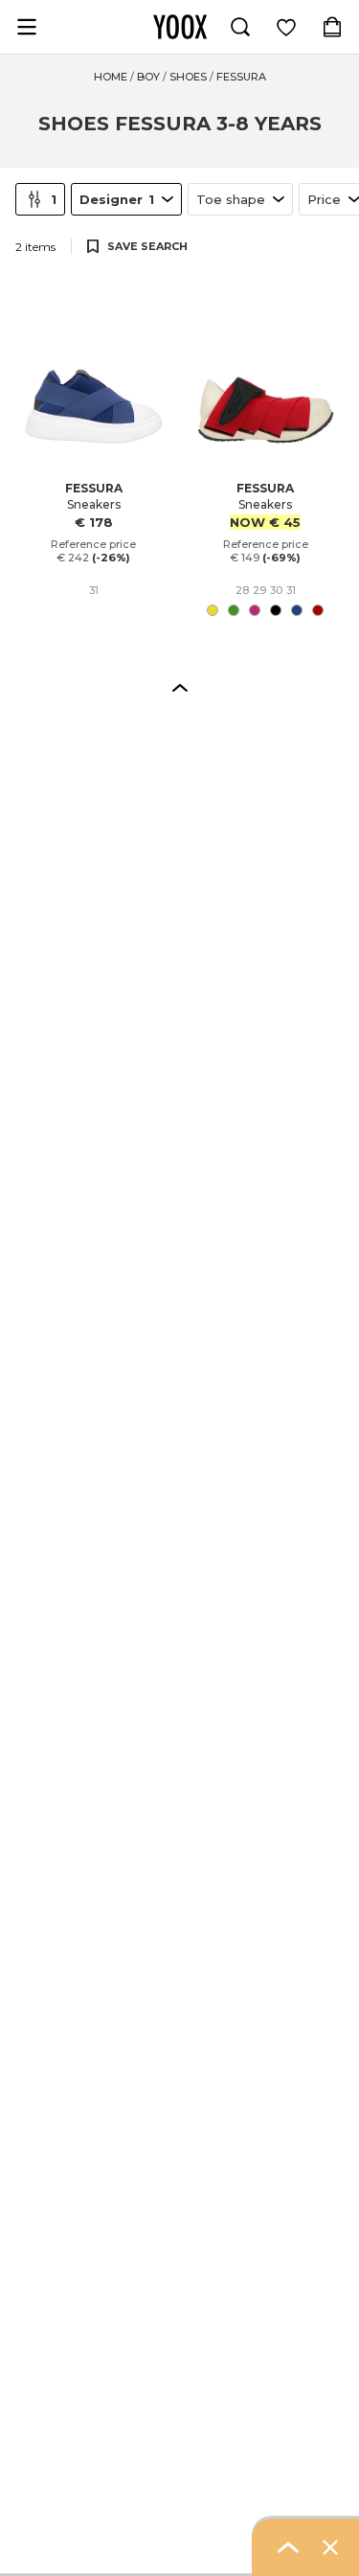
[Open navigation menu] (27, 27)
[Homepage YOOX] (180, 27)
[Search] (240, 27)
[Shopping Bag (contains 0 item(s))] (332, 27)
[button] (180, 687)
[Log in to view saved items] (286, 27)
